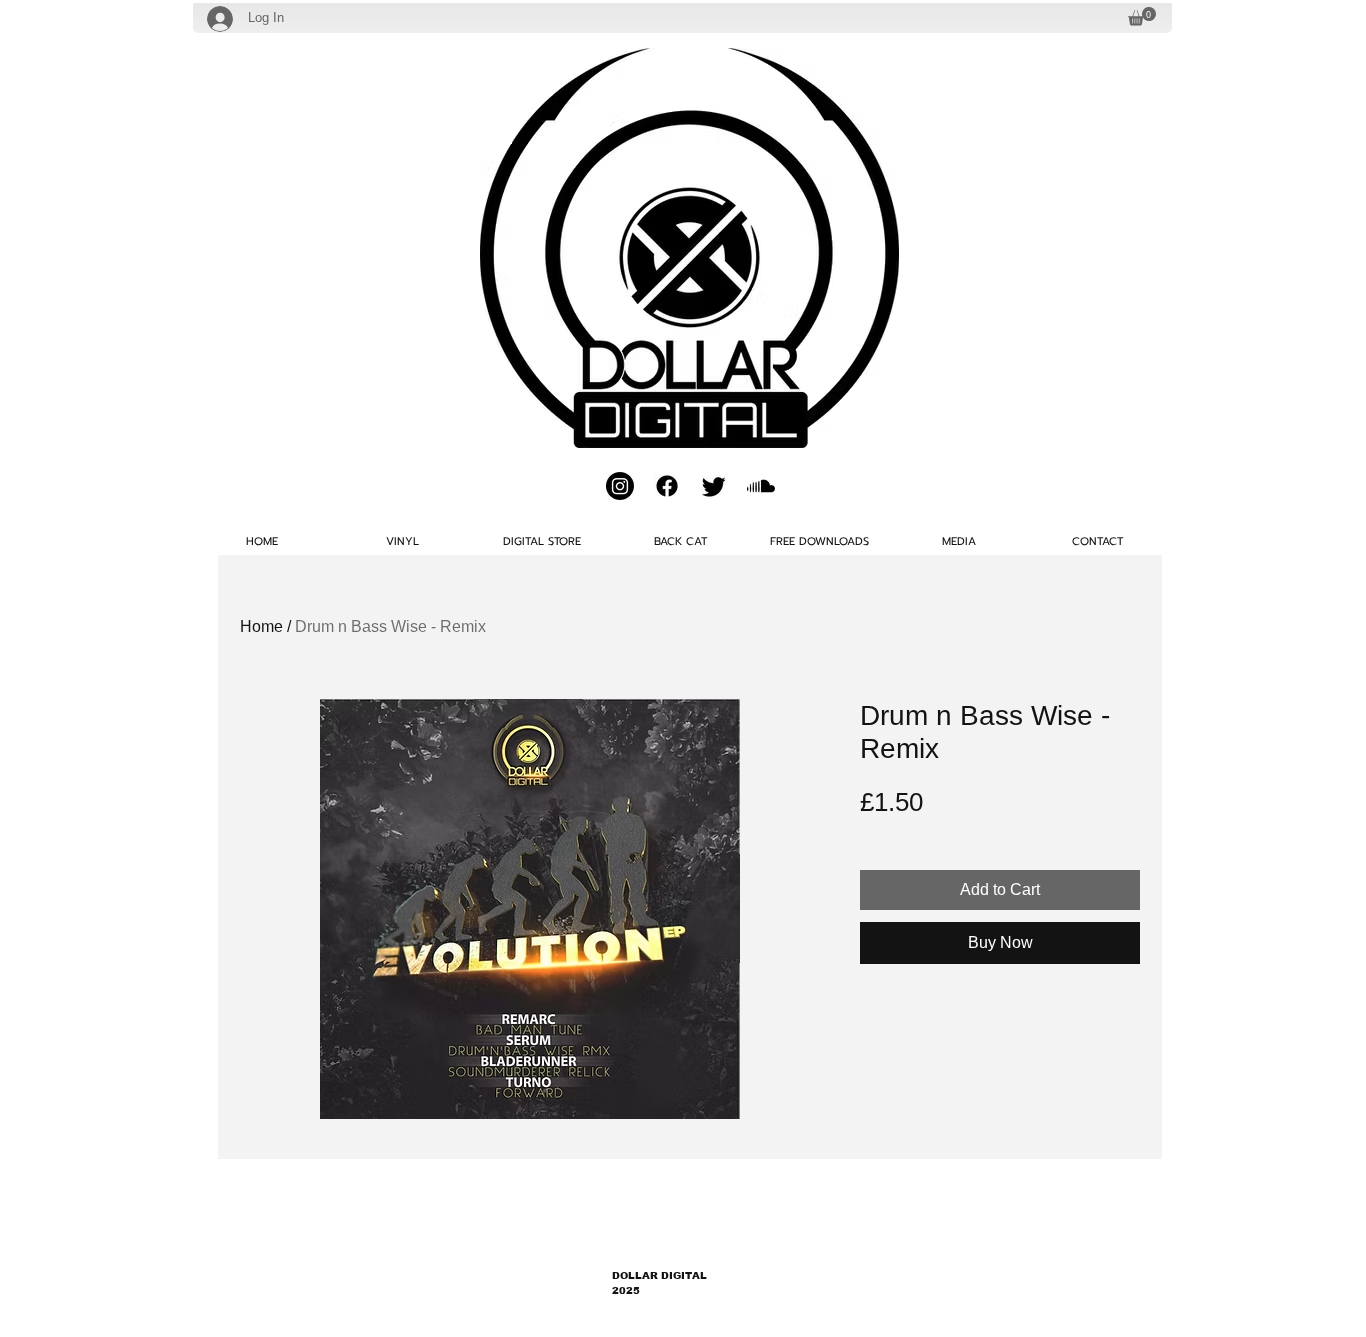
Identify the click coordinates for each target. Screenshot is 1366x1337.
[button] (1142, 16)
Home (261, 626)
